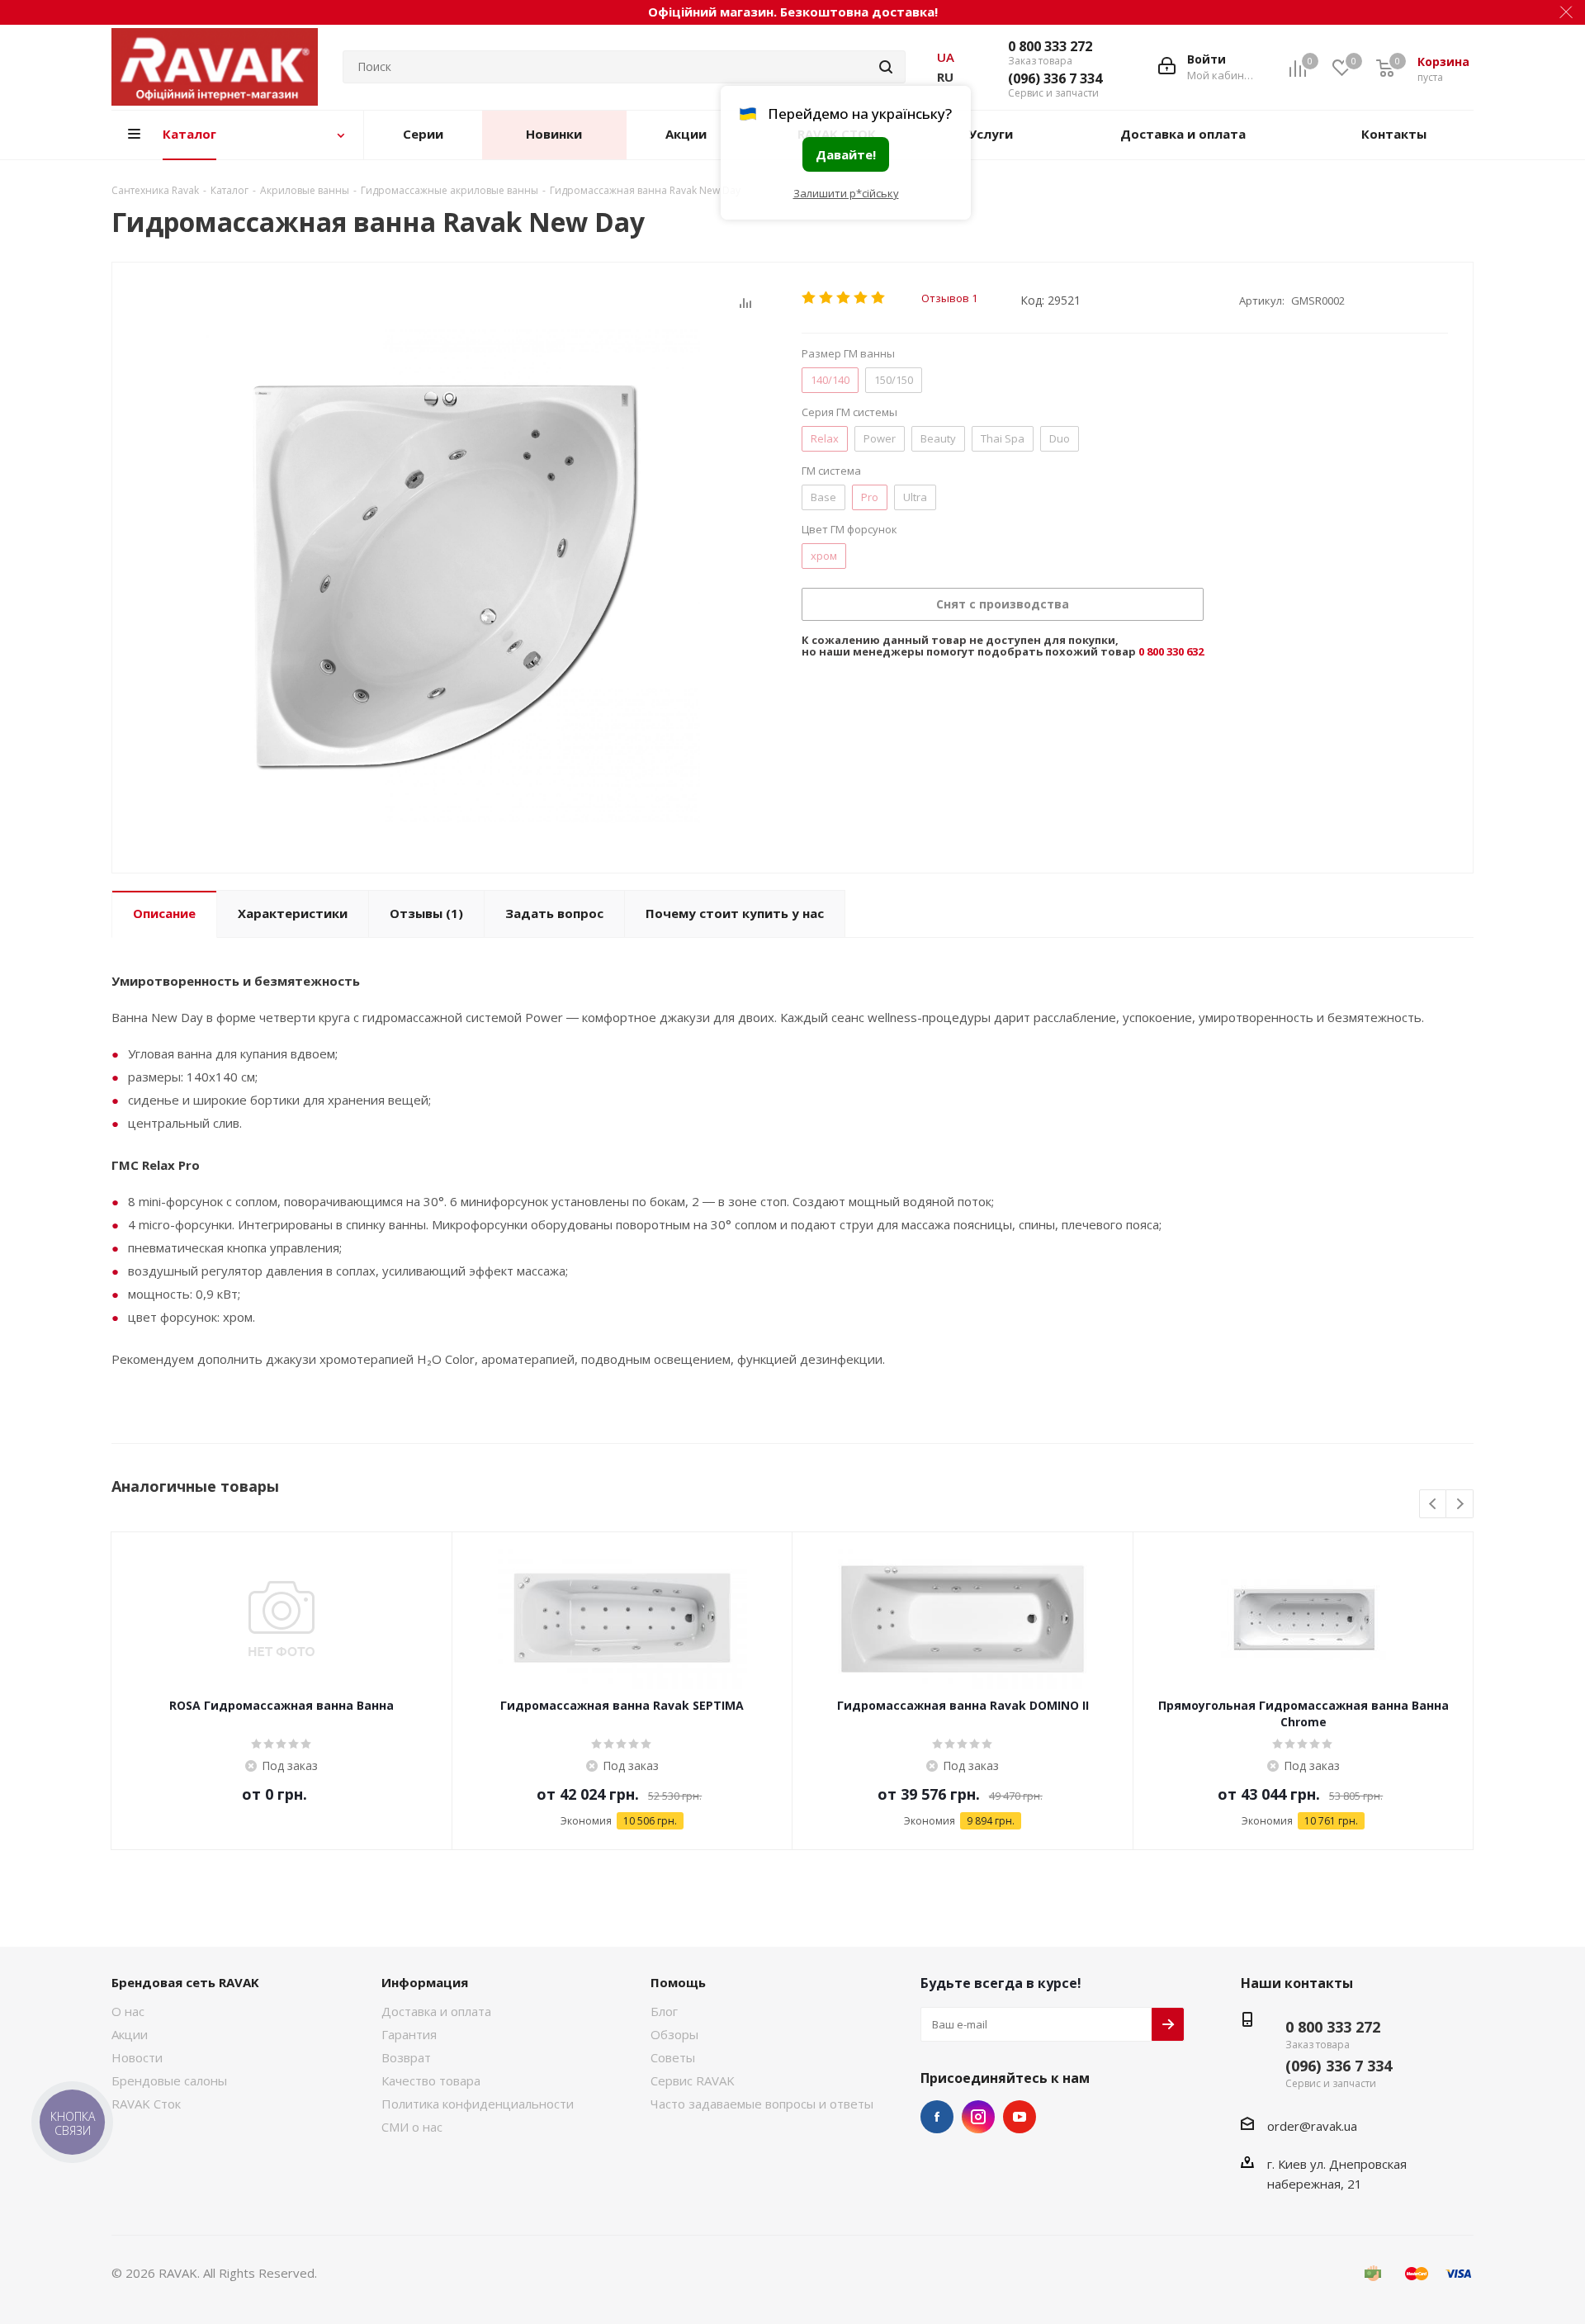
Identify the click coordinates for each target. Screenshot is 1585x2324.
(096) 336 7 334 (1055, 78)
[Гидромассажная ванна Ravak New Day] (452, 577)
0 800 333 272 (1050, 46)
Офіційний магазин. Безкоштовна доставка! (793, 12)
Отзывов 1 (949, 298)
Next (1460, 1505)
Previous (1434, 1505)
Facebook (937, 2117)
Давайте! (846, 154)
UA (946, 57)
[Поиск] (886, 67)
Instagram (978, 2117)
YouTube (1020, 2117)
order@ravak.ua (1312, 2126)
